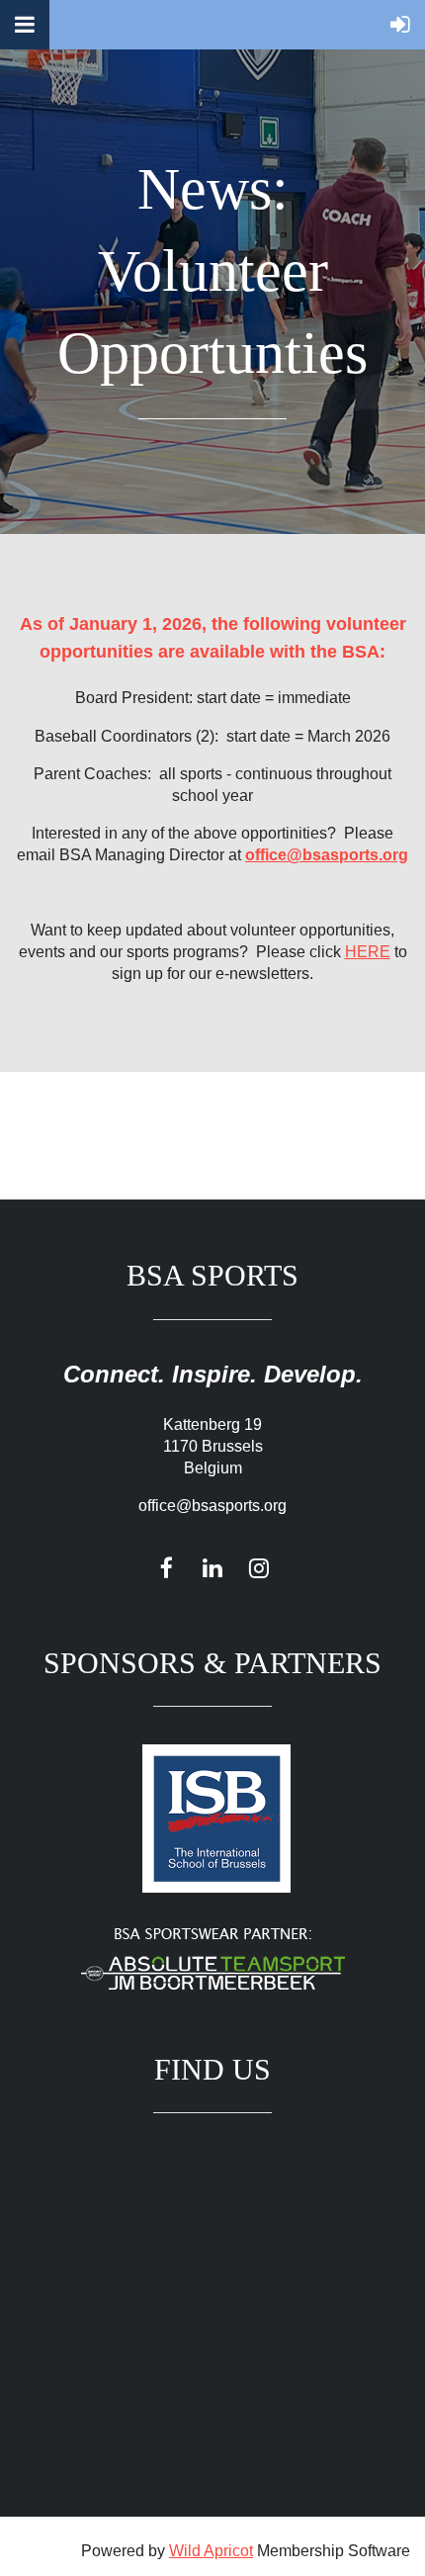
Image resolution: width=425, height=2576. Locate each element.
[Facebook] (167, 1568)
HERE (368, 952)
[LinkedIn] (213, 1568)
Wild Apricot (211, 2551)
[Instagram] (259, 1568)
